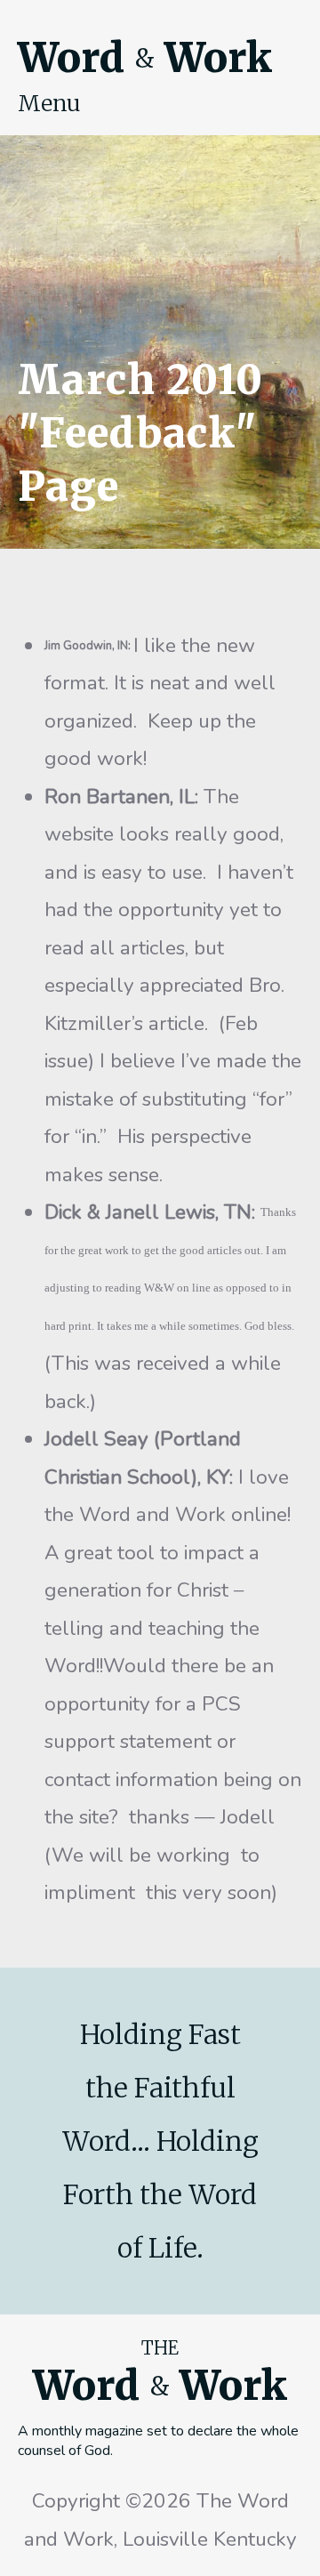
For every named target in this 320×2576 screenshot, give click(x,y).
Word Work (145, 58)
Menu (49, 103)
